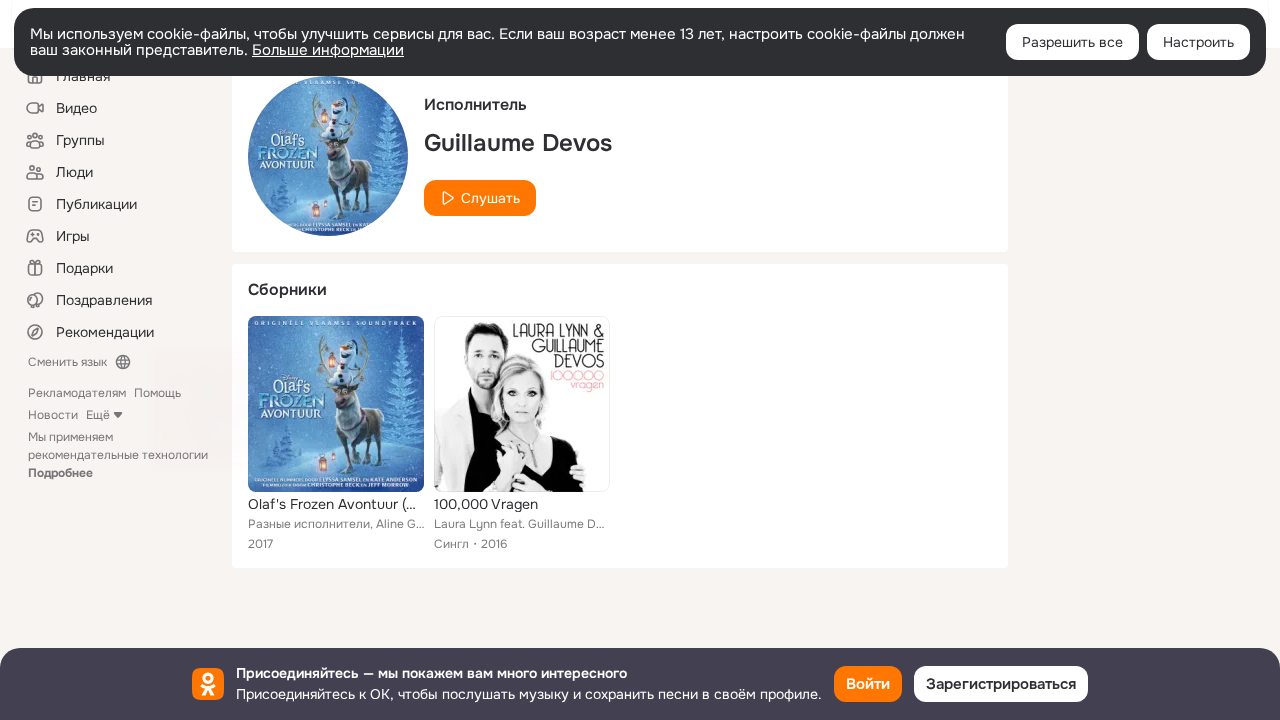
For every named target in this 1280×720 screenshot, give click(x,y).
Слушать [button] (490, 198)
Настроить (1198, 42)
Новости (53, 415)
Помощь (157, 393)
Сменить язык (67, 362)
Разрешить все (1072, 42)
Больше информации (328, 50)
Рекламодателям (77, 393)
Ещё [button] (98, 415)
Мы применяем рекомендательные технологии (118, 455)
